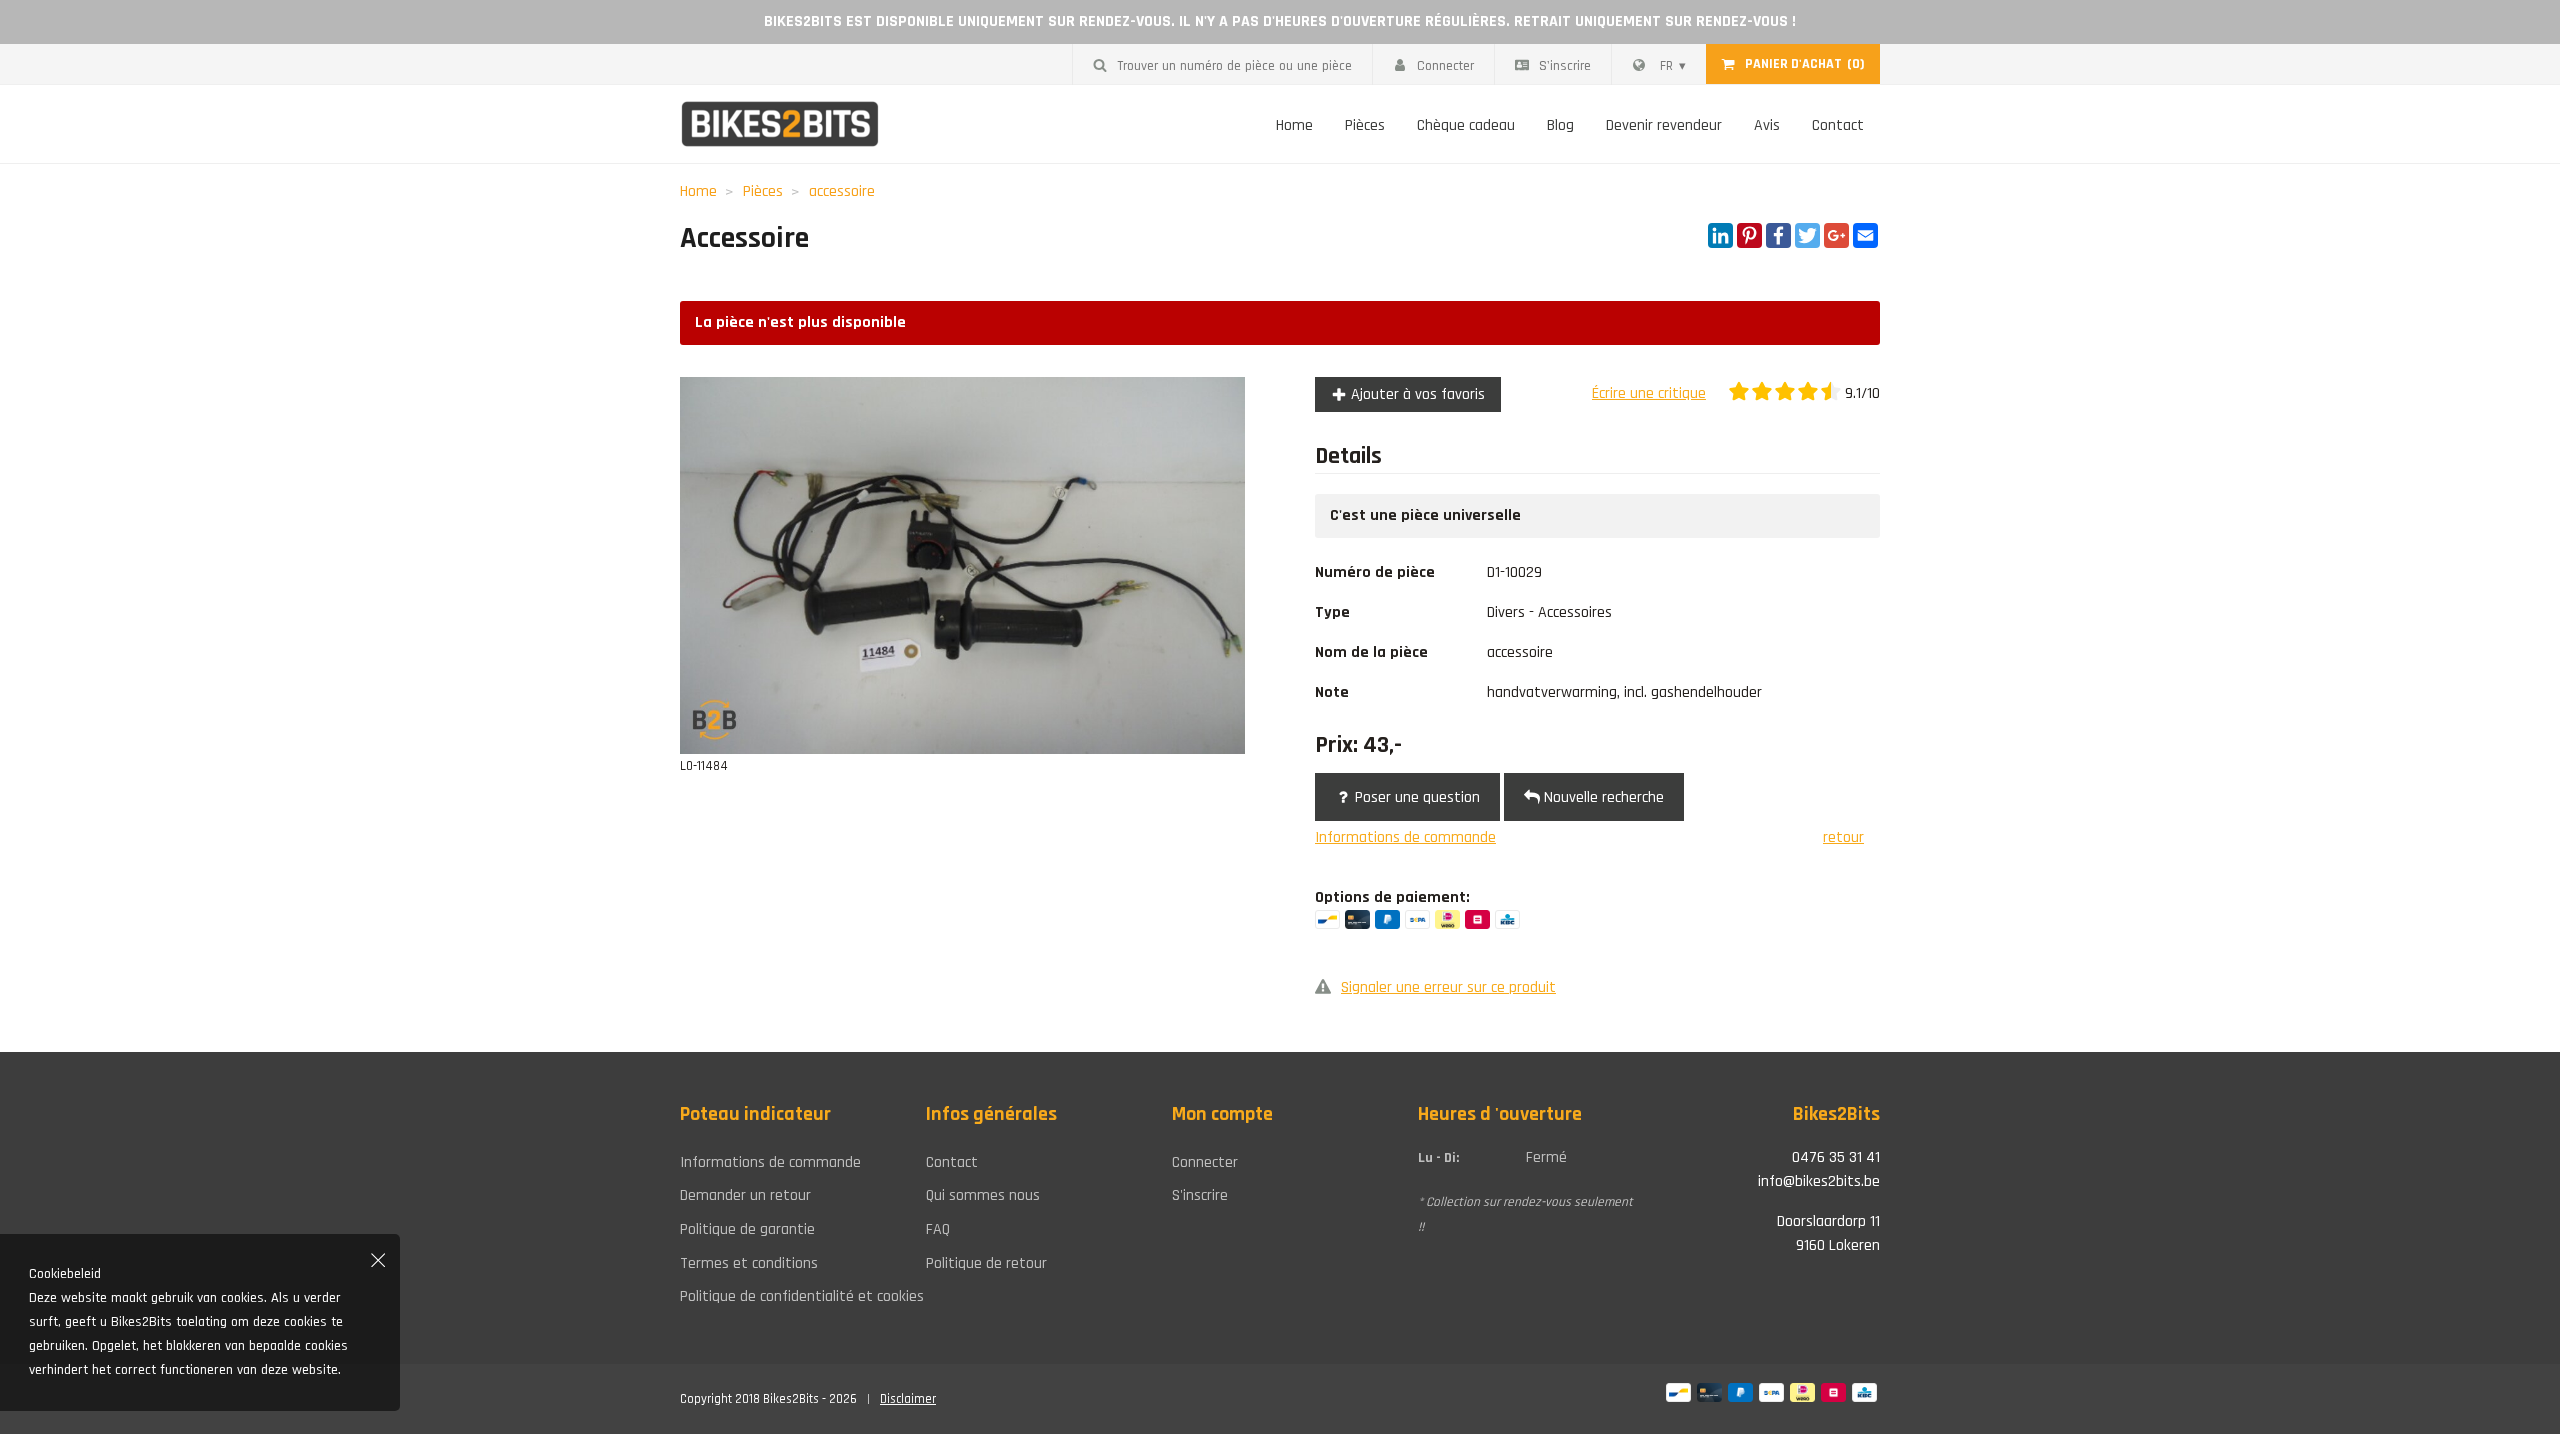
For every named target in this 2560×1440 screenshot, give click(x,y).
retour (1843, 837)
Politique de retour (986, 1263)
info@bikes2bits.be (1819, 1181)
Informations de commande (1405, 837)
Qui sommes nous (983, 1195)
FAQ (938, 1229)
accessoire (842, 191)
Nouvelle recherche (1602, 797)
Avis (1767, 125)
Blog (1560, 125)
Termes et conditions (749, 1263)
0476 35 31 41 (1836, 1157)
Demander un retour (745, 1195)
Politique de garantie (747, 1229)
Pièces (1365, 125)
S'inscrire (1565, 66)
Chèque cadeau (1466, 125)
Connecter (1445, 66)
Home (1294, 125)
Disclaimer (908, 1399)
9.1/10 (1860, 393)
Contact (1838, 125)
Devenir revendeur (1664, 125)
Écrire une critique (1649, 393)
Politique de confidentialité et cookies (788, 1296)
